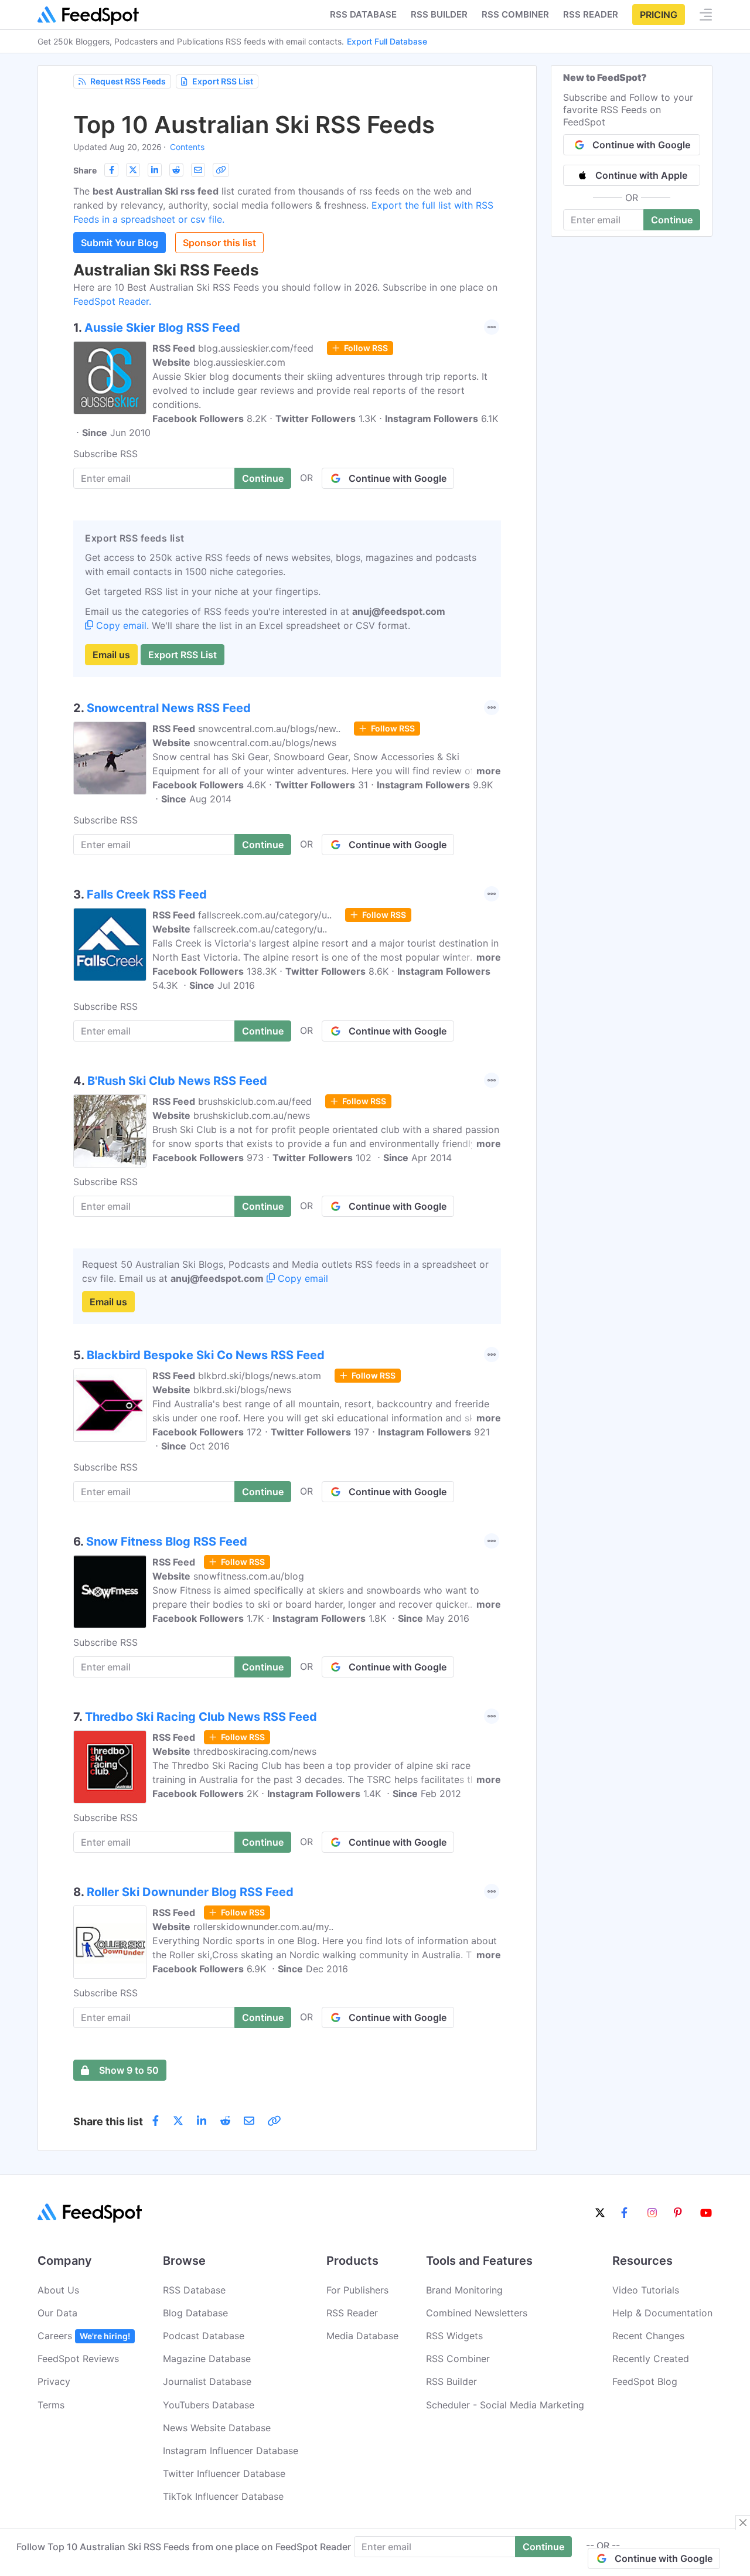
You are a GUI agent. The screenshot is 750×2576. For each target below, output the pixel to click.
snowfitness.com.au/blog (249, 1576)
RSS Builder (451, 2381)
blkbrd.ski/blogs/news (242, 1390)
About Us (58, 2290)
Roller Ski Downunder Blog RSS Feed (190, 1892)
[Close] (743, 2523)
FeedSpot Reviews (78, 2359)
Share (85, 170)
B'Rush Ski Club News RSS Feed (177, 1081)
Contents (187, 147)
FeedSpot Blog (645, 2381)
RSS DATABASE (363, 14)
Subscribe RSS (105, 454)
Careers (84, 2336)
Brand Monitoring (464, 2290)
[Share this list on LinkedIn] (155, 170)
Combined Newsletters (477, 2313)
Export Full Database (387, 41)
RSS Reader (591, 14)
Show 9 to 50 (129, 2070)
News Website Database (217, 2428)
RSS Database (194, 2290)
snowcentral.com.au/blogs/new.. (269, 729)
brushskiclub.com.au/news (252, 1115)
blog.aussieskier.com (239, 362)
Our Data (57, 2313)
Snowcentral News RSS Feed (169, 708)
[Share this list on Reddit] (176, 170)
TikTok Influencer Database (223, 2496)
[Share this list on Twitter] (133, 170)
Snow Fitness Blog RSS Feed (167, 1541)
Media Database (362, 2336)
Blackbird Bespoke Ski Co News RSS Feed (206, 1355)
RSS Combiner (515, 14)
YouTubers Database (209, 2405)
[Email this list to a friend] (198, 170)
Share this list (108, 2121)
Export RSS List (223, 81)
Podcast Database (204, 2336)
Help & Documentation (662, 2313)
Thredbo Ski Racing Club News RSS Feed (201, 1717)
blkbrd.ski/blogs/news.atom (260, 1376)
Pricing (659, 15)
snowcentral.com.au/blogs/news (265, 743)
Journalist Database (207, 2381)
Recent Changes (648, 2336)
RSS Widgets (454, 2336)
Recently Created (651, 2359)
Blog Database (195, 2313)
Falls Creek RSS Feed (147, 894)
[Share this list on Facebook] (111, 170)
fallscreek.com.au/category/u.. (265, 915)
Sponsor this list (219, 243)
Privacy (54, 2381)
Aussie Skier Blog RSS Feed (162, 328)
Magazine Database (207, 2359)
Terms (51, 2405)
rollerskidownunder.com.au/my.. (263, 1927)
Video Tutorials (646, 2290)
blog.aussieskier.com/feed (256, 348)
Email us (111, 655)
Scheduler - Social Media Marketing (505, 2405)
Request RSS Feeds (128, 81)
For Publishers (357, 2290)
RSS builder (439, 14)
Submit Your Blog (120, 243)
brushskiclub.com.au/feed (255, 1101)
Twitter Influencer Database (224, 2473)
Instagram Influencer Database (231, 2451)
